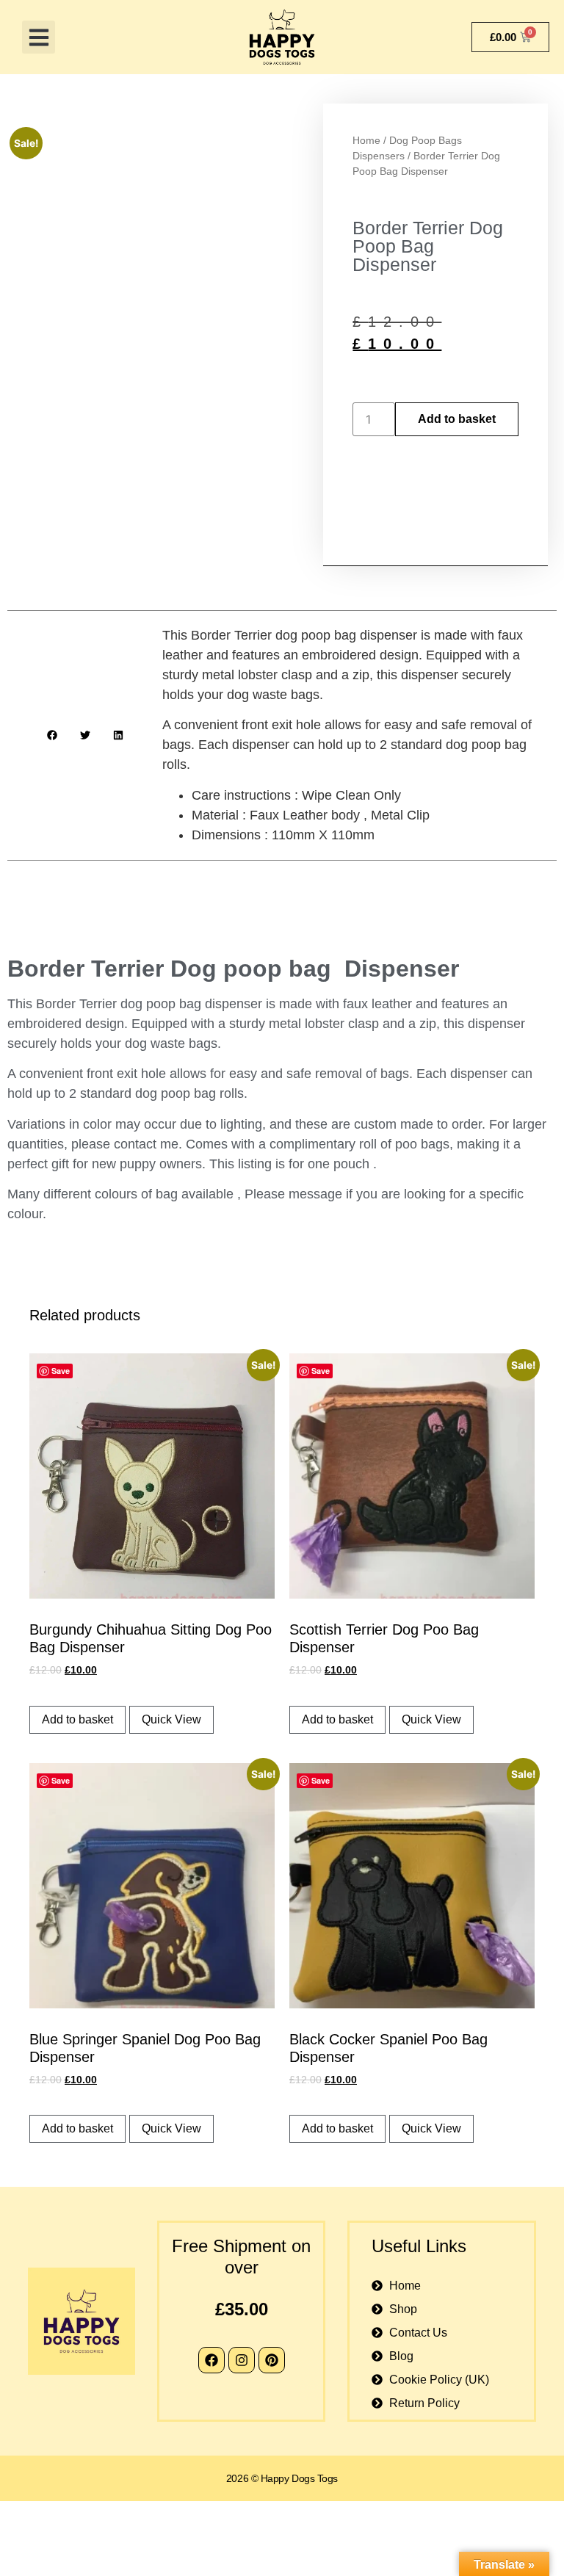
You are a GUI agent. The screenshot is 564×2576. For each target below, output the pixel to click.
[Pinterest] (272, 2360)
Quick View (171, 1719)
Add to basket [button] (77, 1719)
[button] (39, 37)
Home (366, 140)
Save (61, 1371)
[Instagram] (242, 2360)
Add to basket (457, 419)
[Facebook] (211, 2360)
